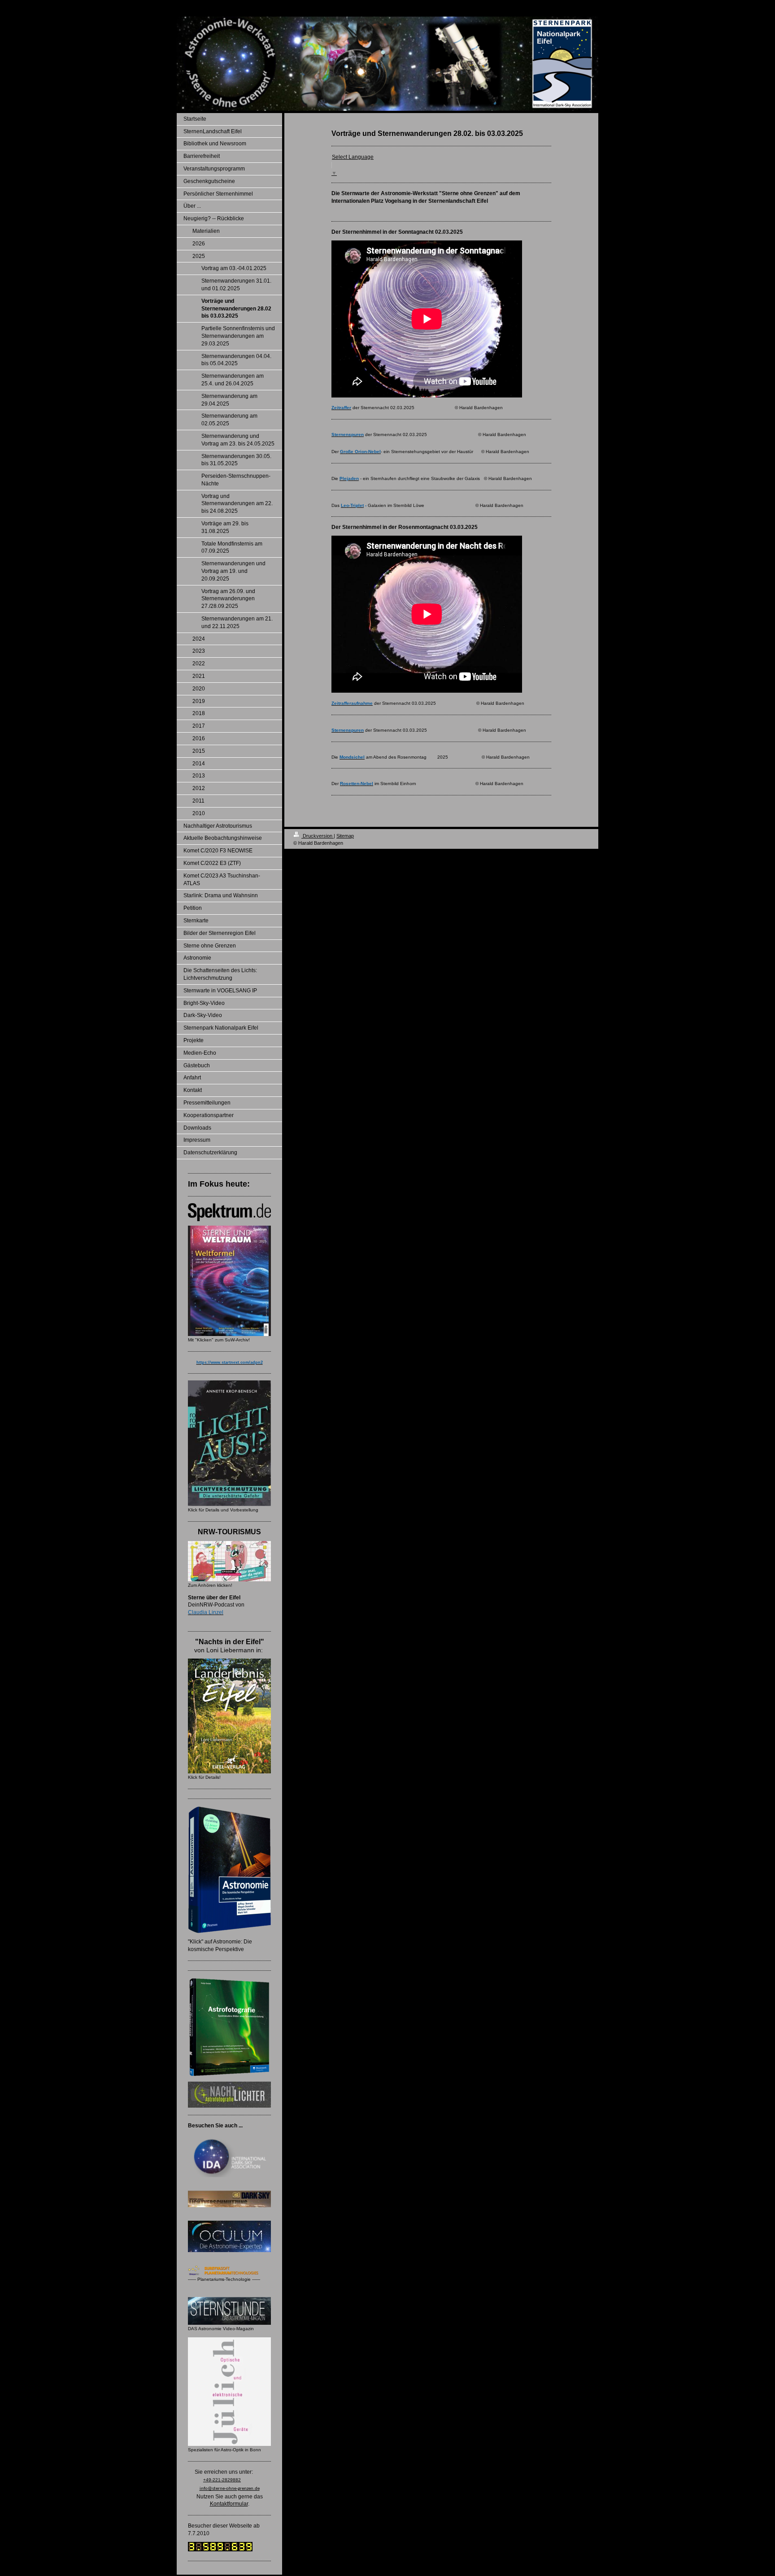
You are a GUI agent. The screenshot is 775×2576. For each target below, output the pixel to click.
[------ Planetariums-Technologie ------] (229, 2270)
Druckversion (318, 836)
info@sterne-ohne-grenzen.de (230, 2489)
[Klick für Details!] (229, 1716)
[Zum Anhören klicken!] (229, 1561)
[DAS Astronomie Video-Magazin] (229, 2311)
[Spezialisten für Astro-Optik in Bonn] (229, 2392)
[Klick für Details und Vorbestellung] (229, 1443)
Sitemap (345, 836)
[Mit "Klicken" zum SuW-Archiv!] (229, 1281)
